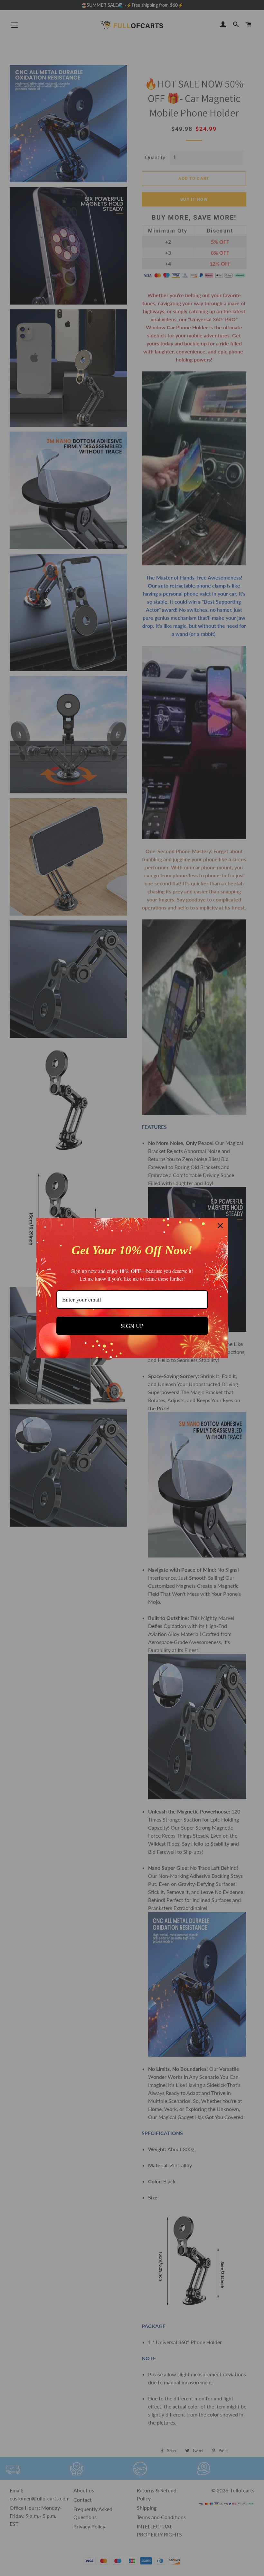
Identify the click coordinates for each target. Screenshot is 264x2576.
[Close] (220, 1226)
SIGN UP (132, 1326)
